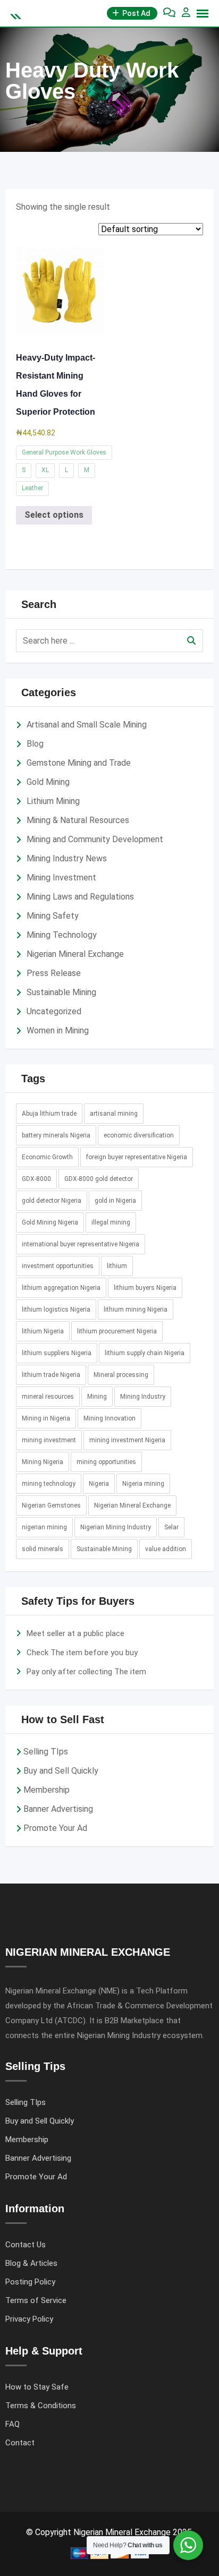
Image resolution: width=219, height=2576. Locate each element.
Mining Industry (143, 1397)
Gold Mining (48, 782)
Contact (20, 2443)
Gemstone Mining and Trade (79, 763)
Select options (54, 515)
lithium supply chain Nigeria (145, 1353)
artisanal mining (114, 1114)
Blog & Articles (31, 2263)
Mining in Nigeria (46, 1418)
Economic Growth (47, 1157)
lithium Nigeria (43, 1331)
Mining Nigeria (43, 1462)
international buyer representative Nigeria (81, 1244)
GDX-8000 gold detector (99, 1179)
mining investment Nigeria (127, 1440)
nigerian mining (44, 1527)
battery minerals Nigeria (56, 1135)
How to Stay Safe (37, 2387)
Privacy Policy (29, 2319)
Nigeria (99, 1484)
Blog (35, 744)
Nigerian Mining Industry (116, 1527)
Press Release (54, 973)
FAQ (12, 2424)
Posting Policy (30, 2282)
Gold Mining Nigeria (50, 1222)
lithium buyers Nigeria (145, 1288)
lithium (117, 1266)
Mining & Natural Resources (78, 820)
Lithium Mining (53, 801)
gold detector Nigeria (52, 1201)
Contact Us (26, 2245)
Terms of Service (36, 2300)
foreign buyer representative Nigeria (137, 1157)
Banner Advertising (58, 1809)
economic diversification (139, 1135)
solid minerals (43, 1549)
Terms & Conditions (41, 2406)
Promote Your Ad (55, 1828)
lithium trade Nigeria (51, 1375)
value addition (166, 1549)
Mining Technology (62, 935)
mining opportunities (106, 1462)
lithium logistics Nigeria (56, 1310)
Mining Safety (53, 916)
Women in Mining (58, 1030)
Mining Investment (61, 878)
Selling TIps (46, 1752)
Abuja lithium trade (49, 1114)
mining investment (49, 1440)
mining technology (49, 1484)
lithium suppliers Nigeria (57, 1353)
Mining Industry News (67, 858)
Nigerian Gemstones (51, 1505)
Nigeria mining (143, 1484)
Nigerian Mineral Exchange (75, 954)
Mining (97, 1397)
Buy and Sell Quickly (61, 1771)
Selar (171, 1527)
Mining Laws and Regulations (80, 897)
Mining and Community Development (95, 839)
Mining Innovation (109, 1418)
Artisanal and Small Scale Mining (87, 725)
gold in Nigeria (115, 1201)
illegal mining (111, 1222)
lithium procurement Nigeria (117, 1331)
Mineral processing (121, 1375)
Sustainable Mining (61, 992)
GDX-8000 (36, 1179)
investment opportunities (58, 1266)
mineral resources (48, 1397)
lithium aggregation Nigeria (61, 1288)
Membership (47, 1790)
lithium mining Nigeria (136, 1310)
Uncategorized (54, 1011)
